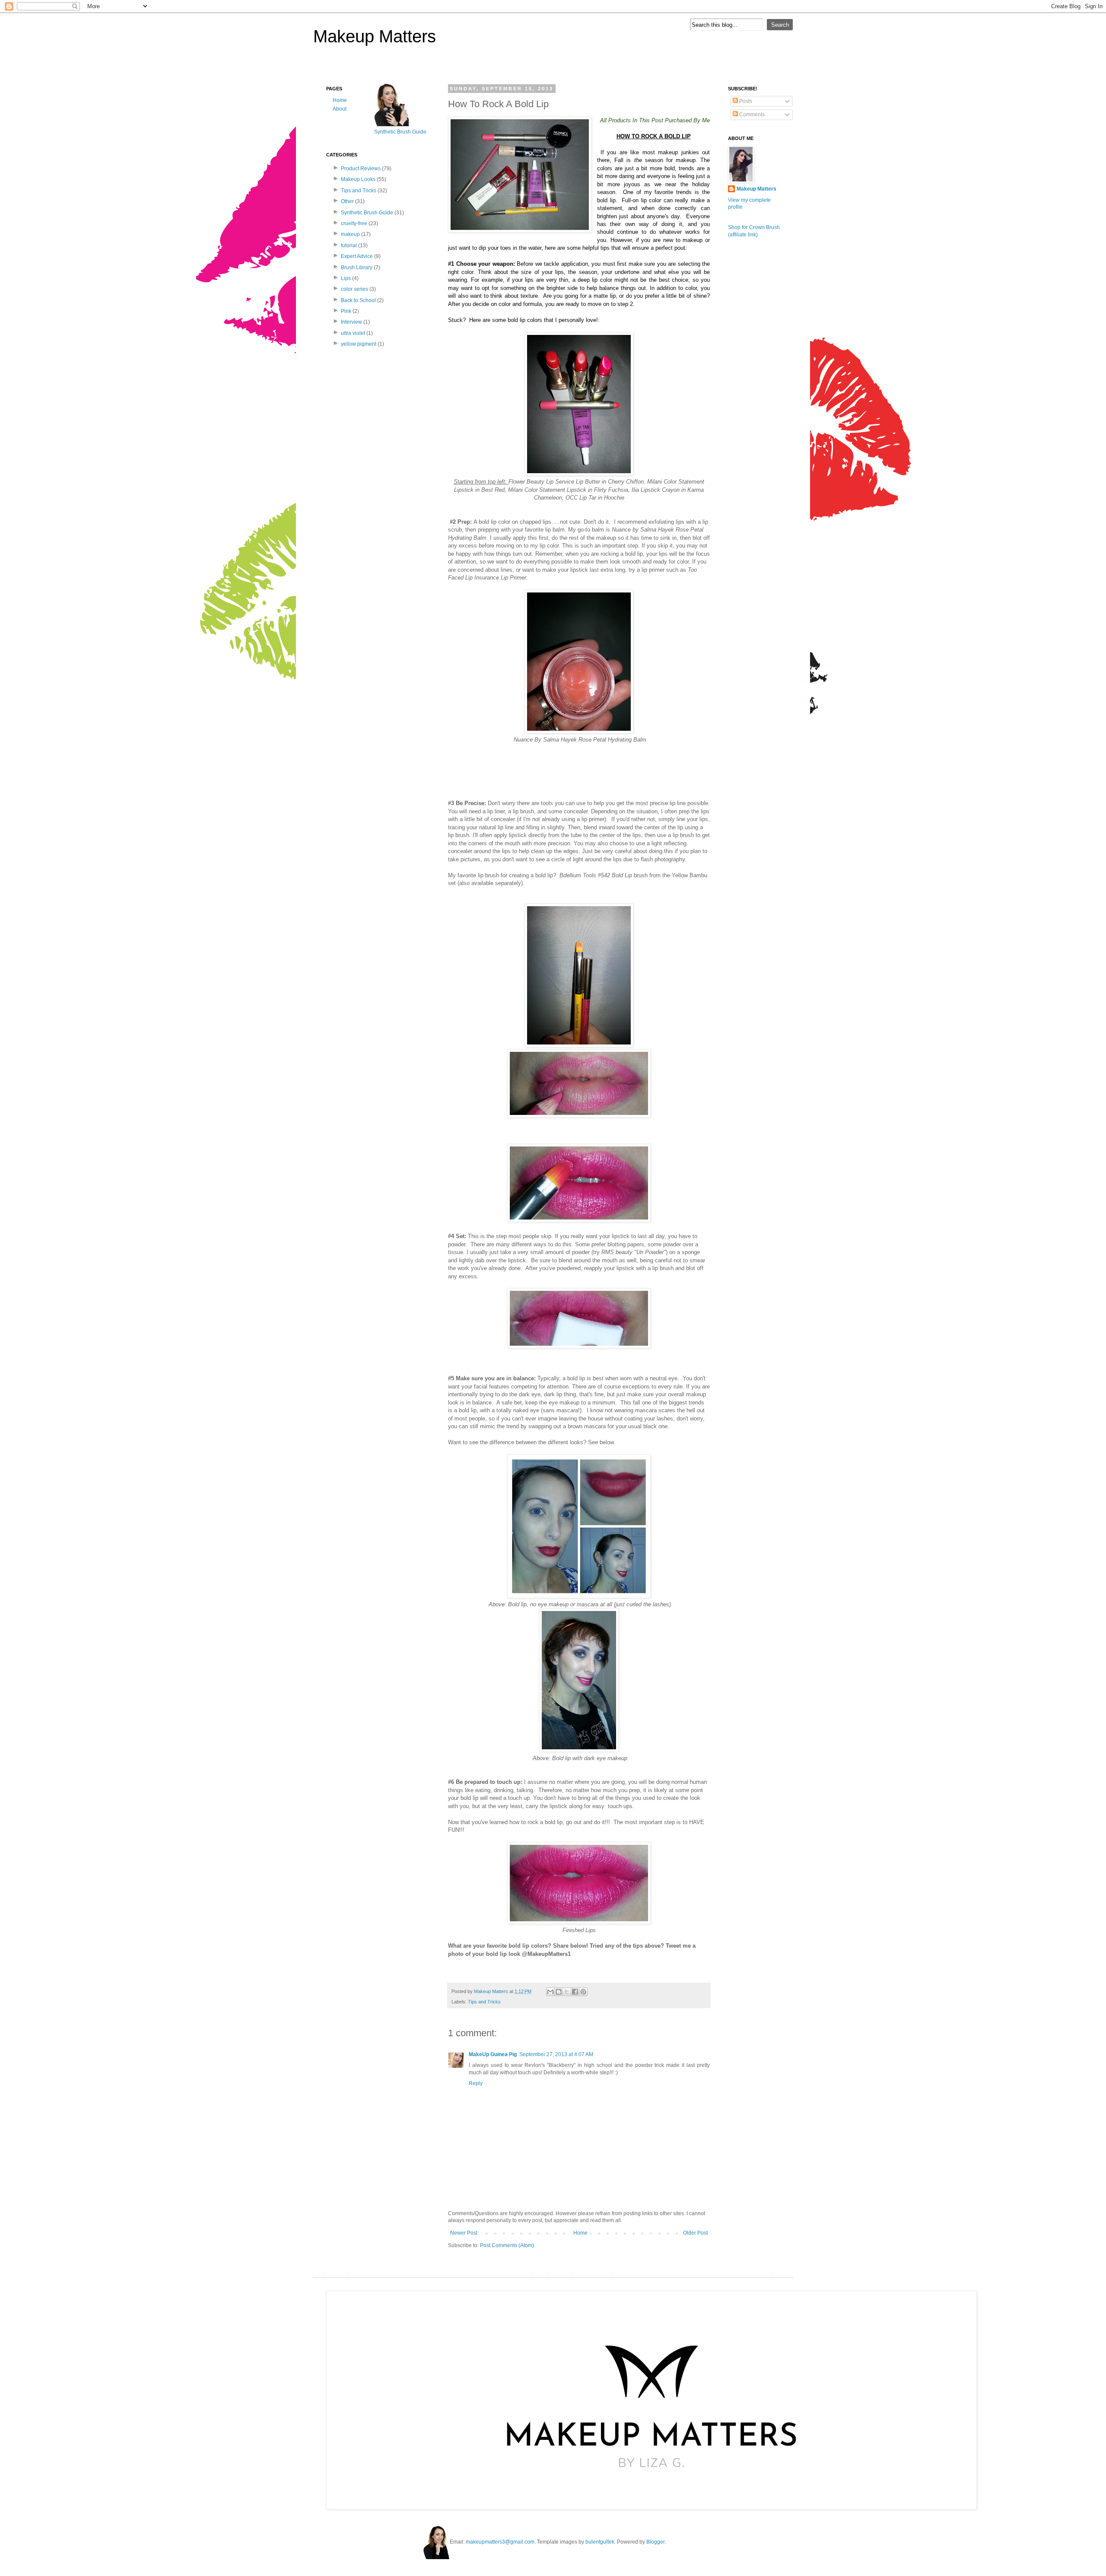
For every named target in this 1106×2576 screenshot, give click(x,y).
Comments (751, 115)
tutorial (349, 245)
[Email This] (550, 1992)
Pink (346, 311)
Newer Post (464, 2233)
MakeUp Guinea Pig (493, 2054)
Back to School (358, 300)
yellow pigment (359, 344)
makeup (350, 234)
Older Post (695, 2233)
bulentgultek (600, 2542)
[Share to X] (567, 1992)
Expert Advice (357, 256)
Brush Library (357, 267)
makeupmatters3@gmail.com (500, 2542)
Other (347, 201)
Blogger (655, 2542)
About (340, 109)
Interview (351, 322)
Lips (346, 278)
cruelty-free (354, 223)
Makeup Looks (358, 179)
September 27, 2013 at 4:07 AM (556, 2054)
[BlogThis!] (559, 1992)
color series (354, 289)
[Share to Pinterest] (583, 1992)
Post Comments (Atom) (507, 2245)
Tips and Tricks (484, 2002)
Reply (476, 2083)
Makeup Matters (375, 36)
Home (580, 2233)
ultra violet (353, 333)
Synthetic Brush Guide (367, 213)
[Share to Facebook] (575, 1992)
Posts (745, 101)
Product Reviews (361, 169)
